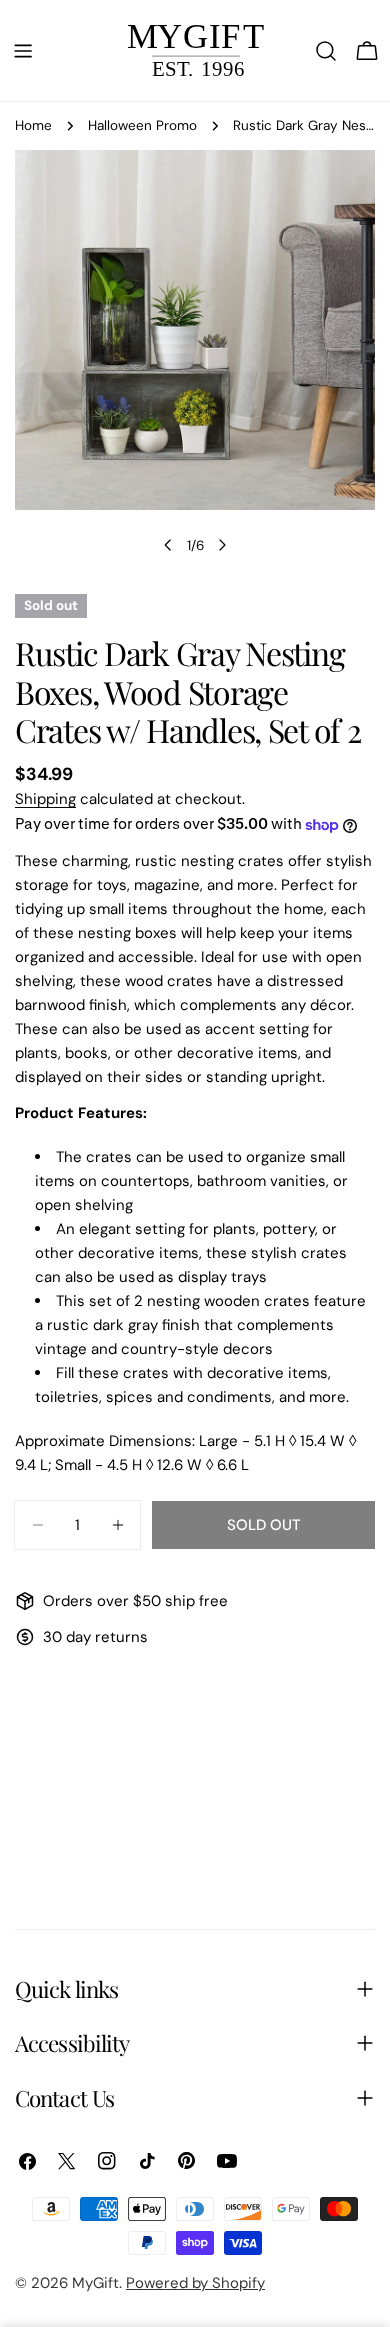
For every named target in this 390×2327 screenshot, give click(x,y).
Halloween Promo (142, 125)
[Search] (326, 51)
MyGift (95, 2283)
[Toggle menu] (23, 51)
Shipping (45, 799)
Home (33, 125)
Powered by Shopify (195, 2283)
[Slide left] (168, 545)
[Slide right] (222, 545)
